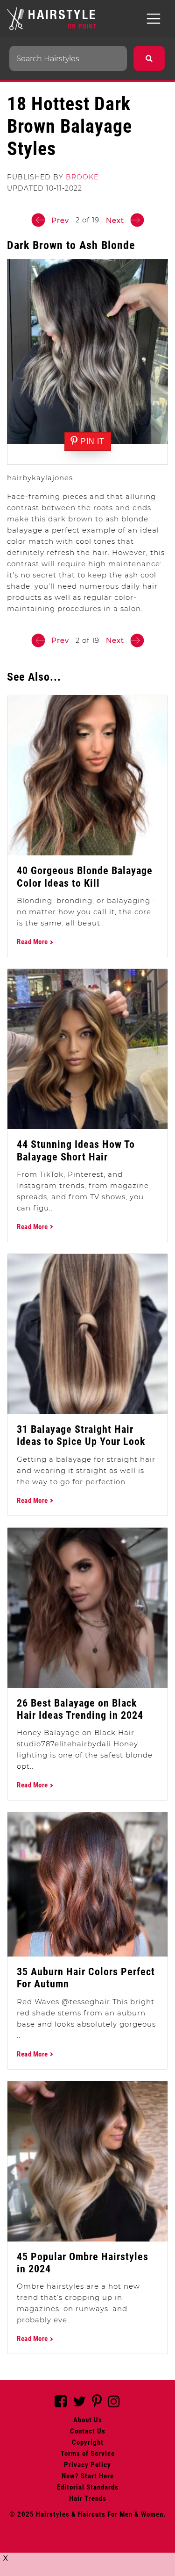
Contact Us (88, 2431)
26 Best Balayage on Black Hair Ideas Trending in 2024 (80, 1709)
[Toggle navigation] (154, 19)
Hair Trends (88, 2498)
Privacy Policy (87, 2465)
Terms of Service (88, 2454)
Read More (33, 942)
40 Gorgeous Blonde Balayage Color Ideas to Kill (85, 877)
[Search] (149, 58)
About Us (88, 2420)
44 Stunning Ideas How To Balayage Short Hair (76, 1150)
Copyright (88, 2442)
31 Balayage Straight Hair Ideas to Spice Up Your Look (81, 1435)
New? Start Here (88, 2476)
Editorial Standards (88, 2487)
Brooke (82, 177)
